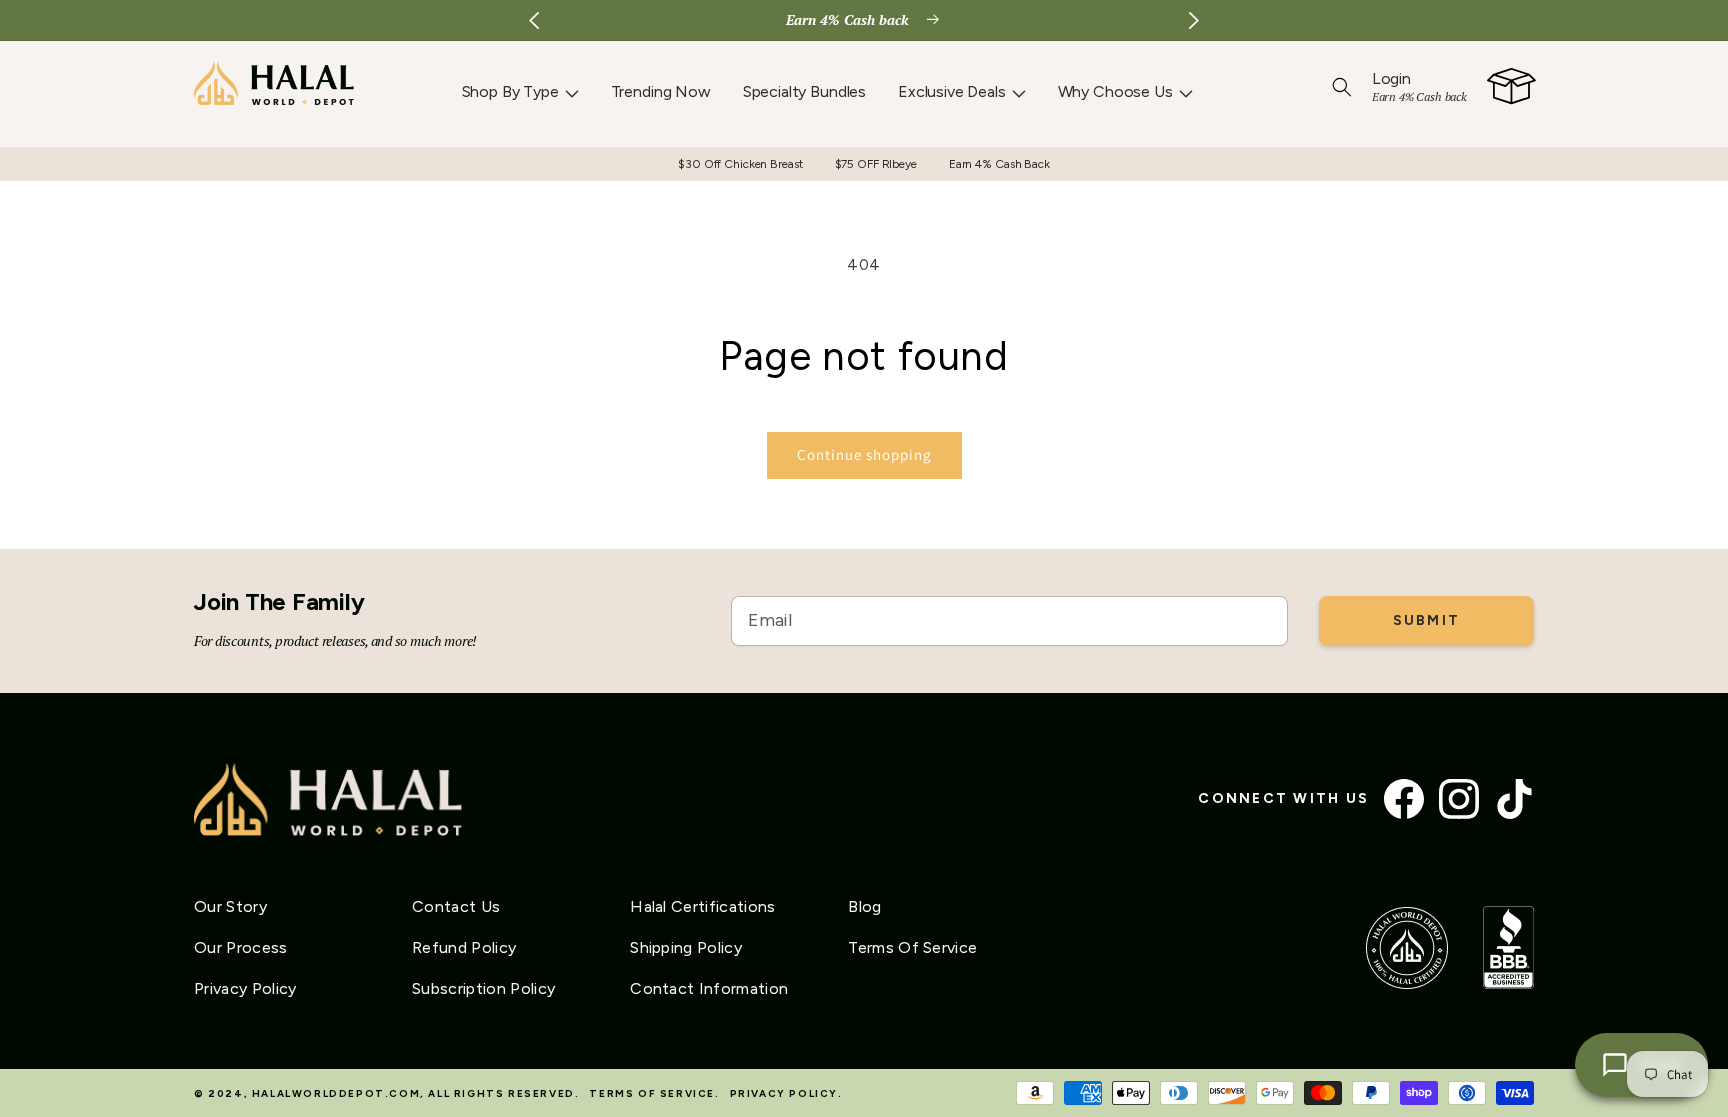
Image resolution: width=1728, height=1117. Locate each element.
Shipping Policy (686, 947)
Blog (864, 906)
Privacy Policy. (786, 1093)
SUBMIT (1426, 620)
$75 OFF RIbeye (876, 164)
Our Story (230, 906)
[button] (520, 91)
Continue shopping (864, 454)
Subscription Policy (483, 988)
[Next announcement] (1194, 20)
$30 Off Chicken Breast (740, 164)
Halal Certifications (702, 906)
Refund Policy (464, 947)
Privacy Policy (245, 988)
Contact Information (709, 988)
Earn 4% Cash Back (999, 164)
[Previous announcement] (534, 20)
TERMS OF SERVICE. (654, 1093)
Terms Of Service (912, 947)
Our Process (241, 947)
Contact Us (456, 906)
